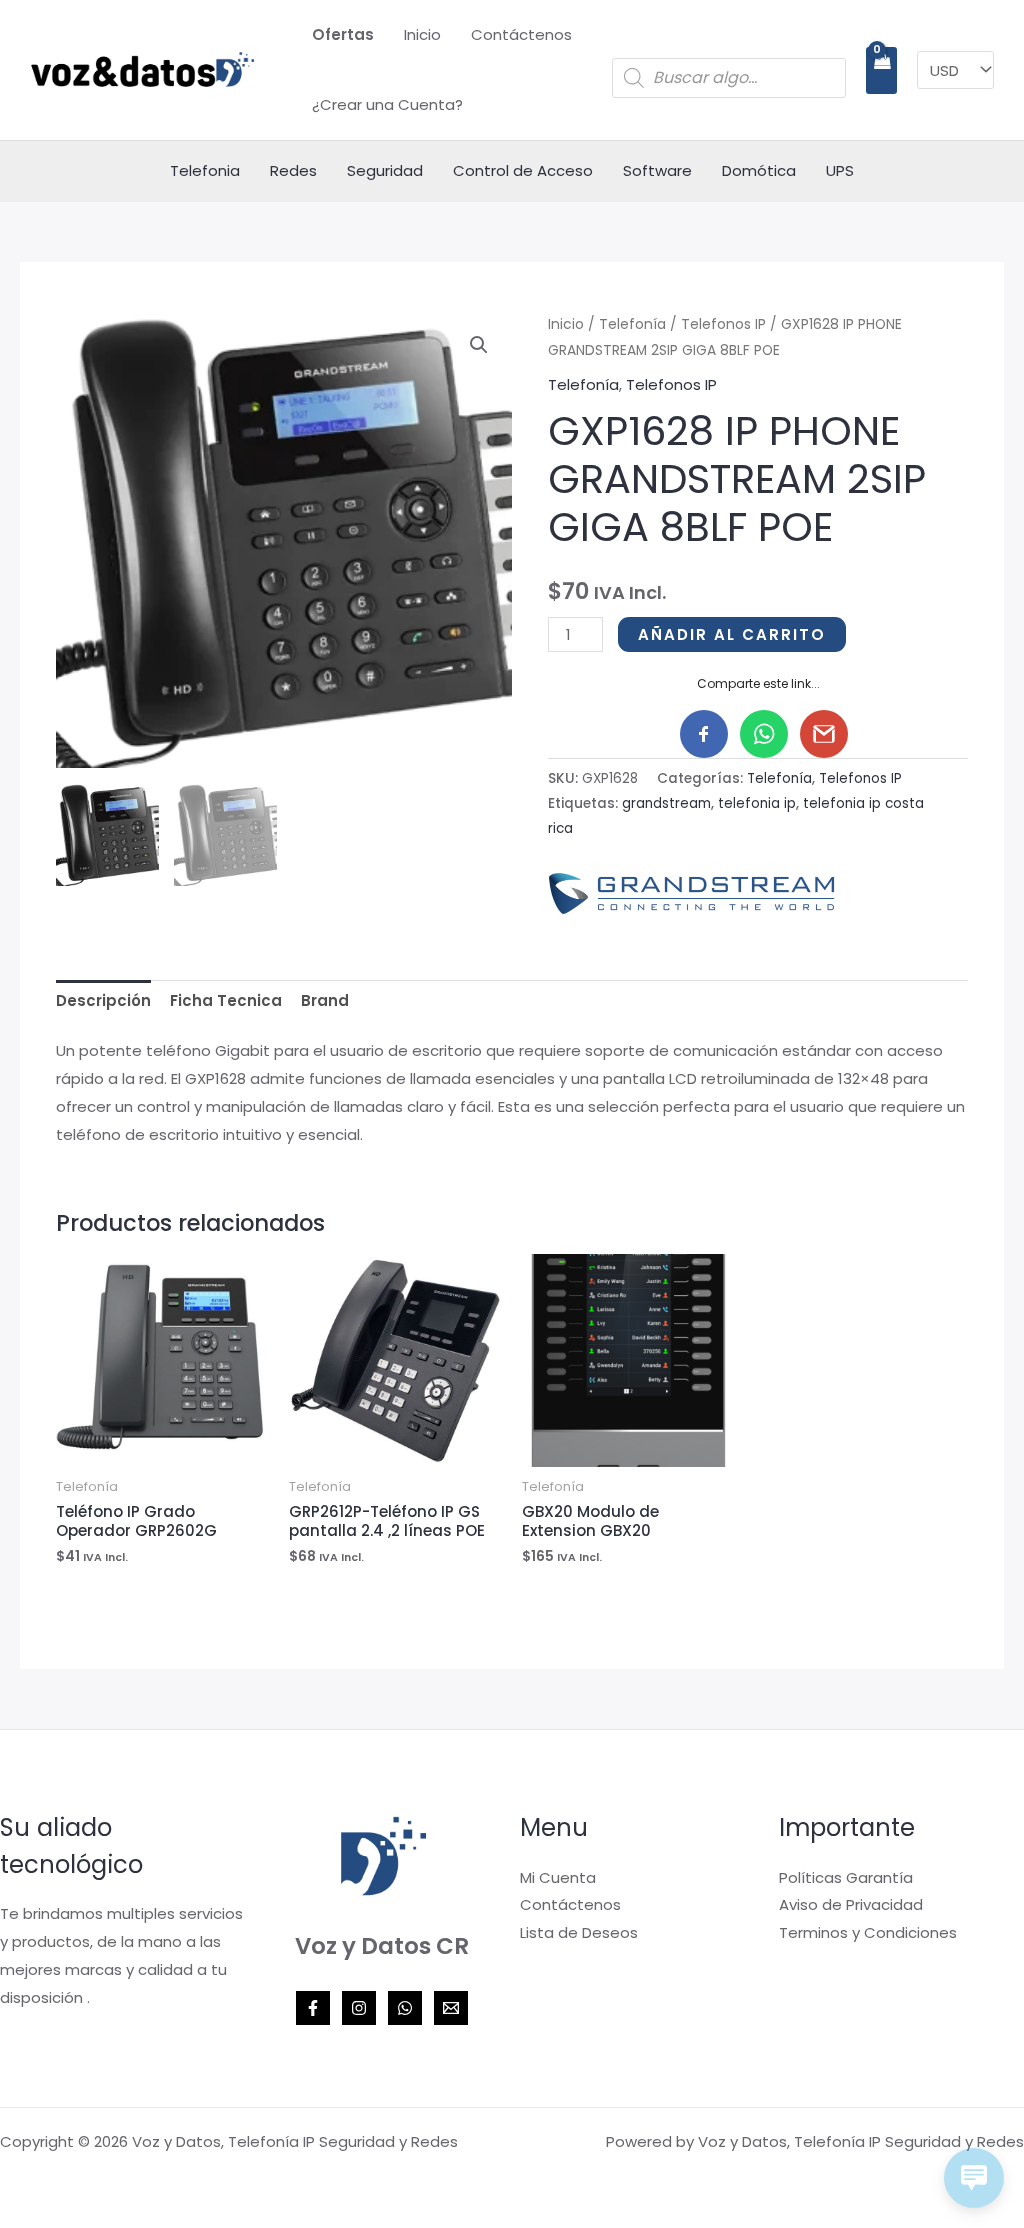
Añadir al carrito (732, 634)
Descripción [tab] (103, 1000)
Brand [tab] (325, 1000)
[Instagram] (359, 2008)
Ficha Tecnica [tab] (226, 1000)
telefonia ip (757, 803)
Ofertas (343, 34)
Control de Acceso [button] (523, 170)
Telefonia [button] (205, 170)
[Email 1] (451, 2008)
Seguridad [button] (385, 170)
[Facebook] (313, 2008)
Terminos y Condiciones (868, 1932)
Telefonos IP (723, 324)
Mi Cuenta (558, 1877)
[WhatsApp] (405, 2008)
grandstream (666, 803)
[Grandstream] (698, 893)
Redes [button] (293, 170)
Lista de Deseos (579, 1932)
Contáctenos (521, 34)
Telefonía (632, 324)
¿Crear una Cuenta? (387, 104)
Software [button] (657, 170)
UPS (840, 170)
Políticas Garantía (846, 1877)
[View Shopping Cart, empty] (881, 70)
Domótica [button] (759, 170)
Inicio (422, 34)
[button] (479, 345)
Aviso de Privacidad (851, 1904)
